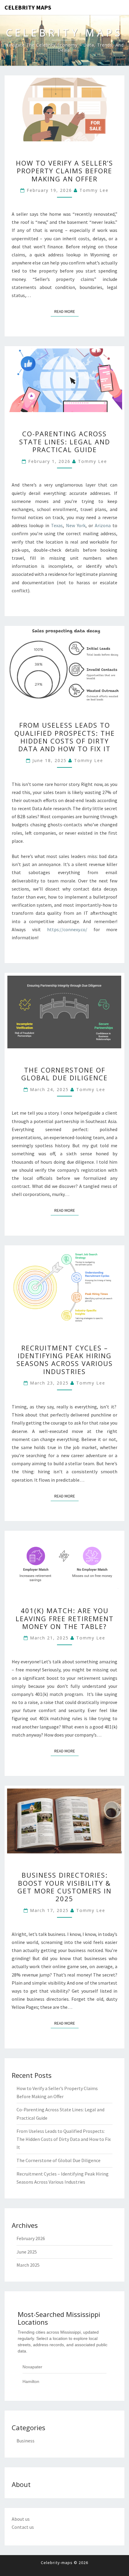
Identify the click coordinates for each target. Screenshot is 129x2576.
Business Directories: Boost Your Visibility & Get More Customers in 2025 (64, 1887)
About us (21, 2519)
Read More (66, 311)
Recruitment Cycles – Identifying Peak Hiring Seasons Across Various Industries (65, 1360)
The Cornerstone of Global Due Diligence (64, 1074)
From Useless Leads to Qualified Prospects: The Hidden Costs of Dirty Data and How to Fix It (65, 737)
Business (25, 2441)
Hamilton (31, 2381)
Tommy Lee (94, 190)
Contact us (23, 2527)
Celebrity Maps (28, 7)
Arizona (103, 525)
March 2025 (28, 2265)
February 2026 (31, 2238)
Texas (57, 525)
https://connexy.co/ (67, 929)
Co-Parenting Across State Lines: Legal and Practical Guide (65, 442)
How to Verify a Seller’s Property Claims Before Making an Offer (64, 171)
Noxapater (32, 2367)
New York (76, 525)
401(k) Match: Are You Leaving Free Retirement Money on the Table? (65, 1618)
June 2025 (27, 2252)
